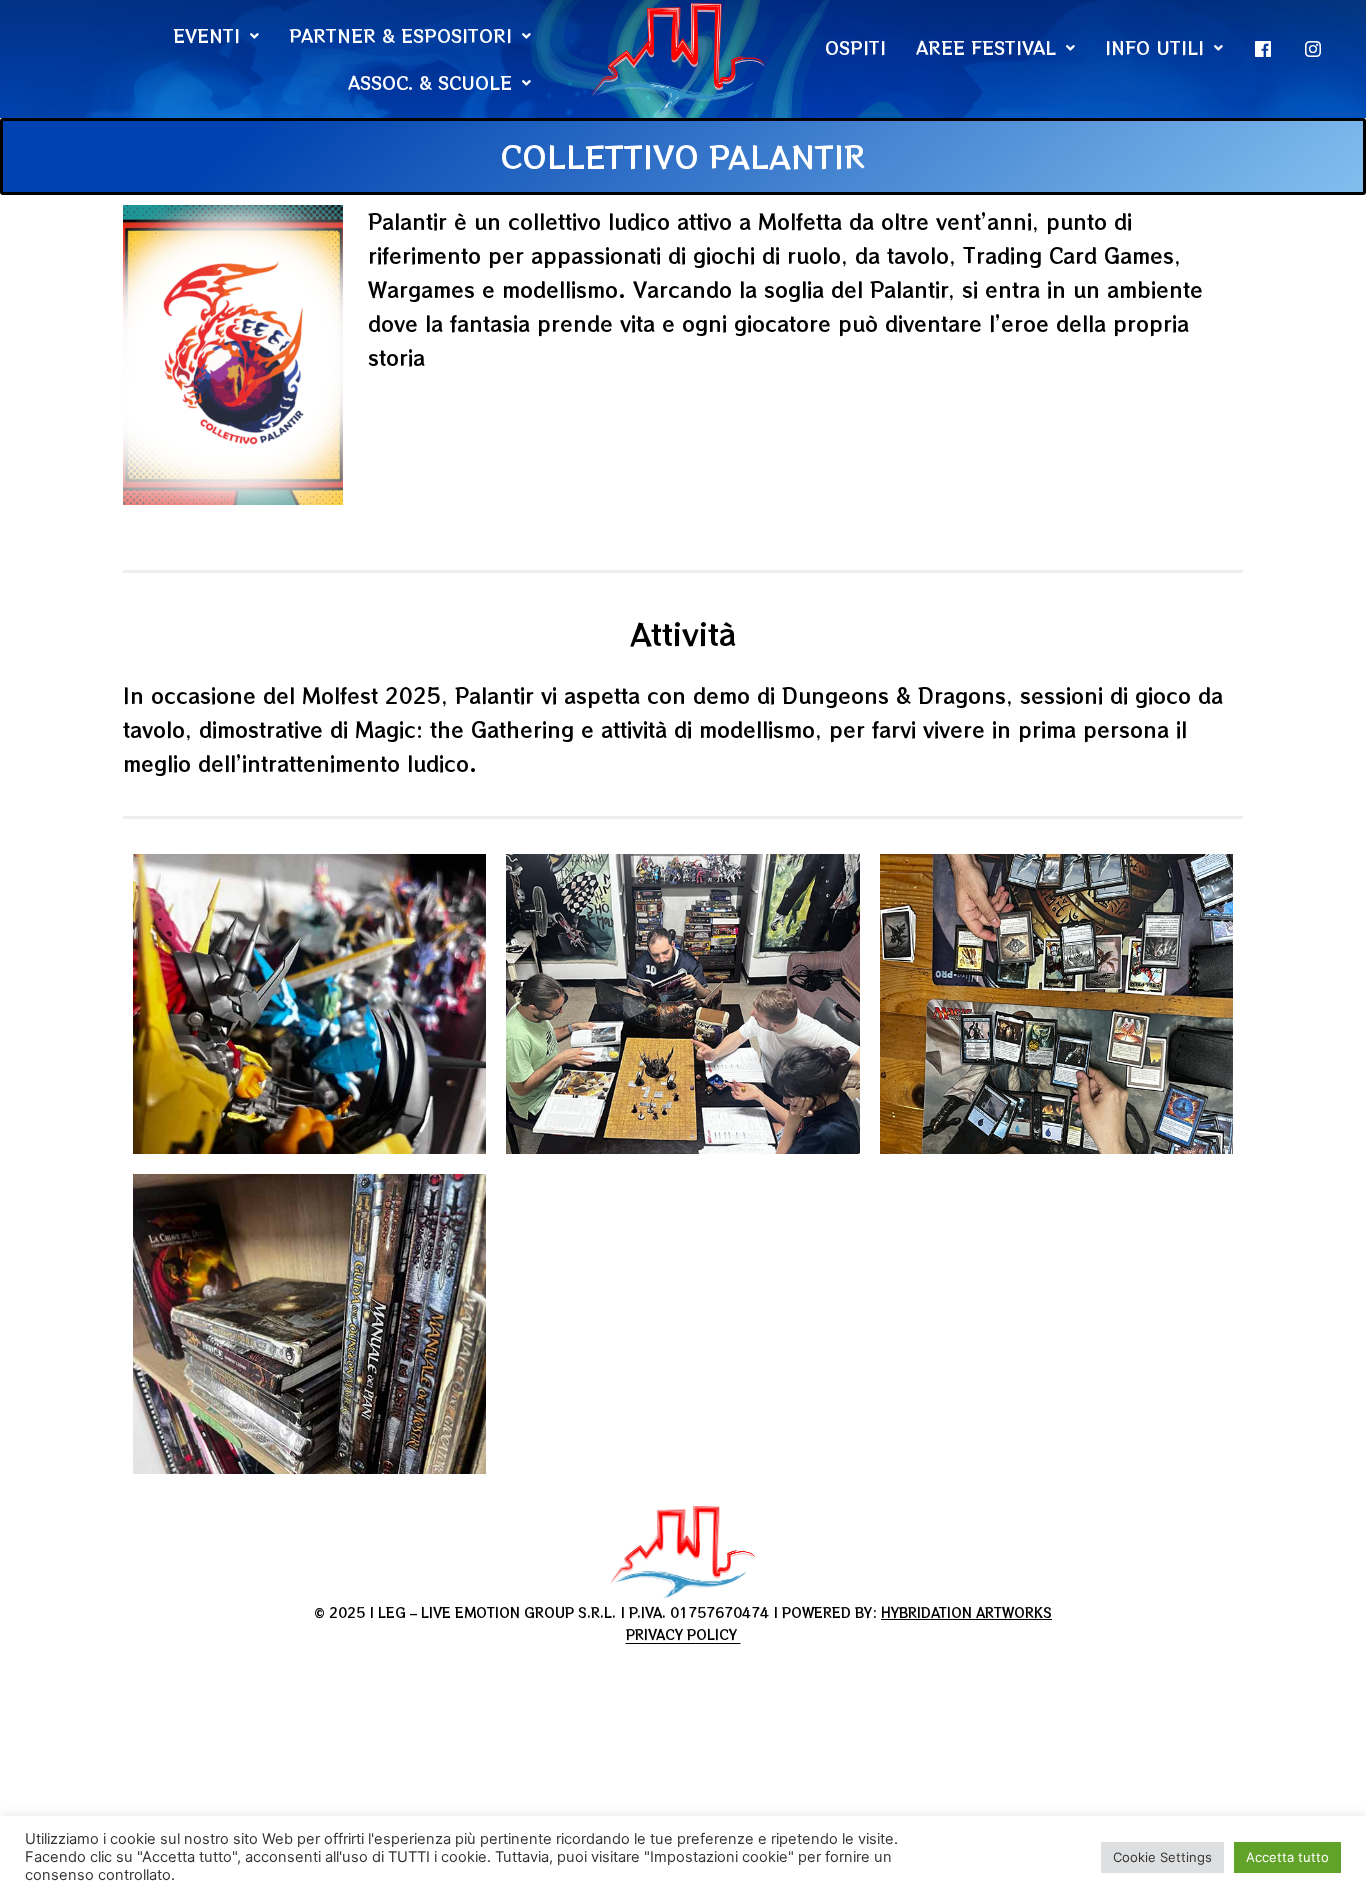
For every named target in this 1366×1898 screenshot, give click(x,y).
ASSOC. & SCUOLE (430, 82)
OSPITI (855, 47)
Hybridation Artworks (966, 1612)
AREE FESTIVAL (986, 47)
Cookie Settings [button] (1162, 1857)
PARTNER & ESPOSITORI (400, 35)
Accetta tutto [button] (1287, 1857)
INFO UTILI (1154, 47)
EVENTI (206, 35)
